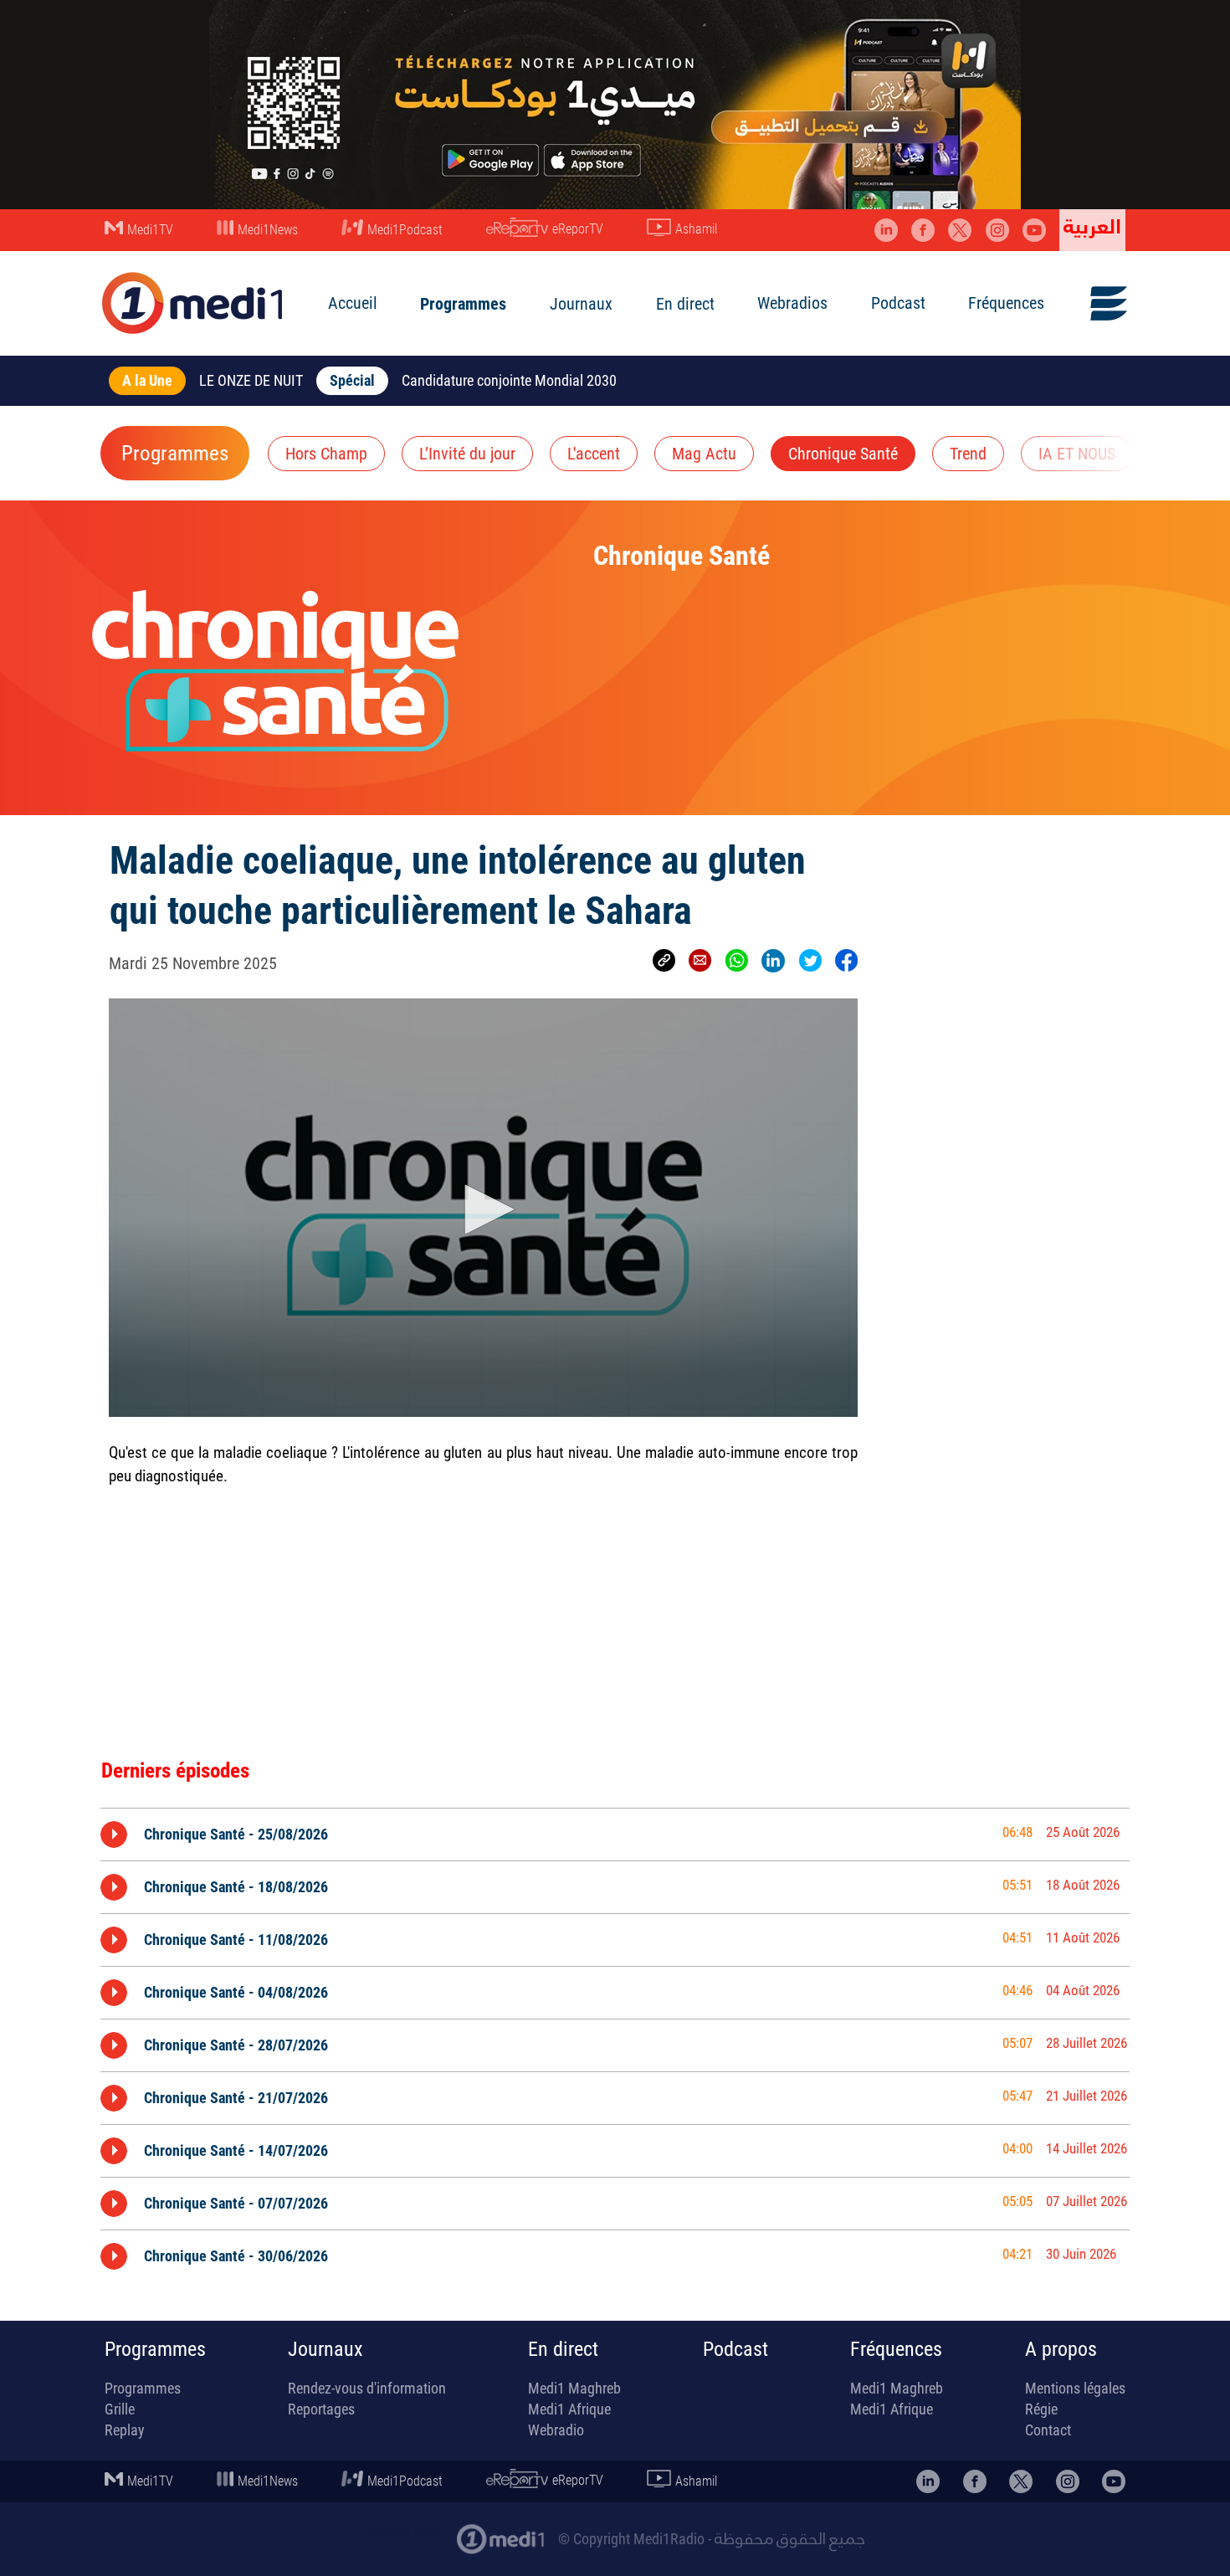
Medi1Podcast (405, 230)
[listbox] (615, 2042)
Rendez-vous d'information (367, 2388)
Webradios (792, 303)
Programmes (463, 304)
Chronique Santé (843, 454)
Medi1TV (150, 230)
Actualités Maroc (404, 2531)
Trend (968, 454)
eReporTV (578, 229)
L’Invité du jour (467, 454)
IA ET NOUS (1077, 454)
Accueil (353, 303)
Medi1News (268, 230)
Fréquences (1006, 303)
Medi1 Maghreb (574, 2388)
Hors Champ (326, 454)
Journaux (581, 304)
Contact (1048, 2430)
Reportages (321, 2409)
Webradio (556, 2430)
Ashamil (696, 229)
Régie (1041, 2409)
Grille (120, 2409)
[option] (615, 1834)
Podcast (898, 303)
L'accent (594, 454)
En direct (685, 304)
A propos (1061, 2349)
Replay (125, 2430)
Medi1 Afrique (569, 2409)
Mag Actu (704, 454)
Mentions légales (1075, 2388)
